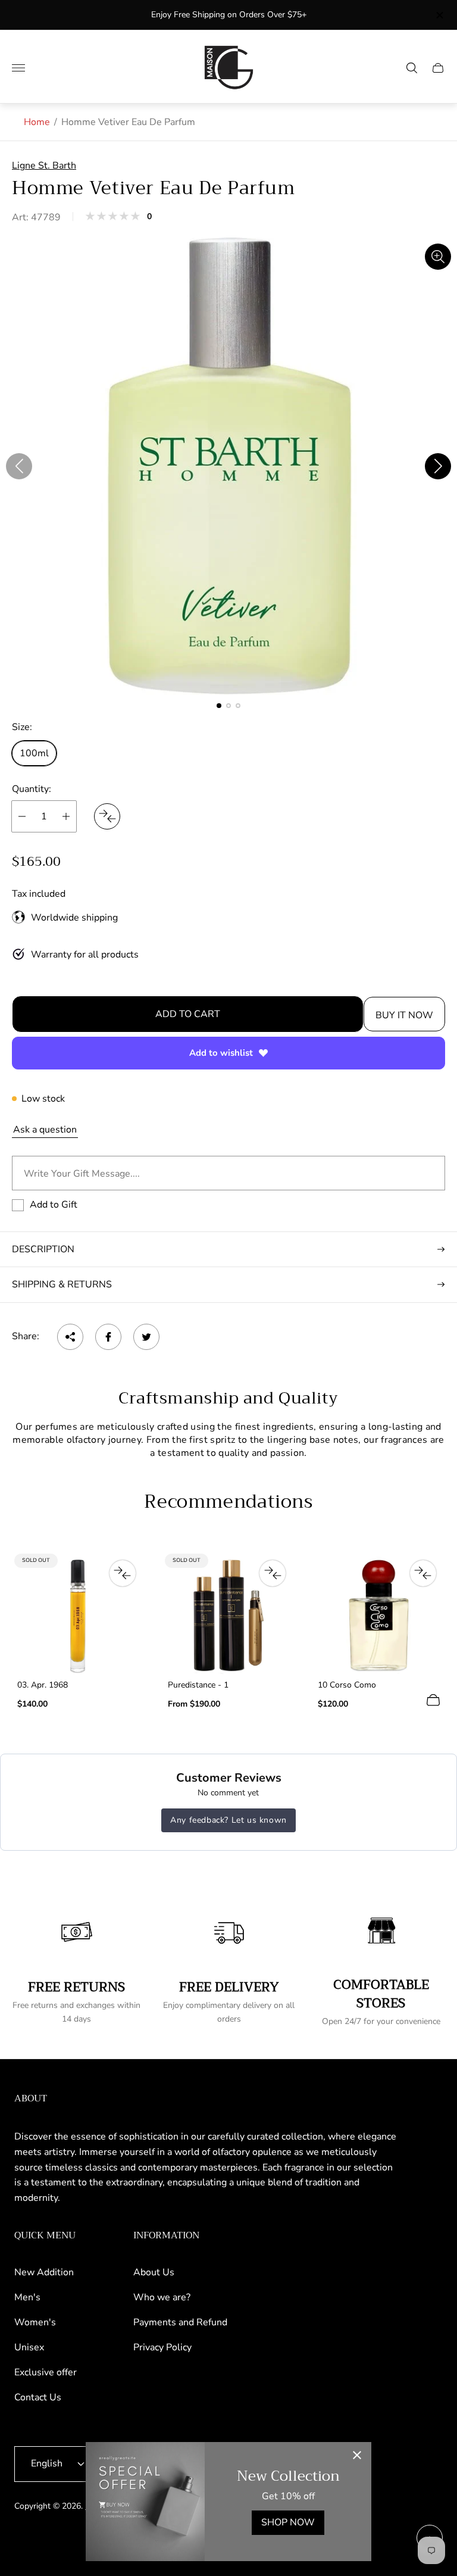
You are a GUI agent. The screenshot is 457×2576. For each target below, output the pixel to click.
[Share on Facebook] (108, 1337)
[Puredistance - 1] (229, 1616)
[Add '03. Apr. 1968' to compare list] (123, 1573)
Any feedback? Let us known (228, 1820)
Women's (35, 2322)
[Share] (70, 1337)
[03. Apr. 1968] (78, 1616)
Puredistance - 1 (198, 1685)
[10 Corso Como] (379, 1616)
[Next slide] (438, 466)
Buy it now (404, 1015)
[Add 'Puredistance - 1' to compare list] (273, 1573)
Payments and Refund (180, 2322)
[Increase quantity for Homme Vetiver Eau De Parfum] (66, 816)
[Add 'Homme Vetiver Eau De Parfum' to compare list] (107, 816)
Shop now (288, 2522)
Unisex (29, 2347)
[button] (219, 706)
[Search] (412, 68)
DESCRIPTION (43, 1249)
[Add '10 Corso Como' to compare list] (423, 1573)
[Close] (357, 2456)
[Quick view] (433, 1700)
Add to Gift (54, 1205)
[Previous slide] (19, 466)
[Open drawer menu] (18, 68)
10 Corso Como (347, 1685)
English (47, 2463)
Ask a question (45, 1130)
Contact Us (38, 2397)
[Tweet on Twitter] (146, 1337)
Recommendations (228, 1502)
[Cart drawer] (438, 68)
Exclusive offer (46, 2372)
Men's (27, 2297)
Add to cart (188, 1014)
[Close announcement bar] (439, 15)
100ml (34, 753)
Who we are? (162, 2297)
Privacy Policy (162, 2347)
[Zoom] (438, 257)
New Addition (44, 2272)
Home (37, 122)
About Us (154, 2272)
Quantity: (32, 789)
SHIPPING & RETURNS (62, 1284)
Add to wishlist (221, 1053)
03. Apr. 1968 (43, 1685)
